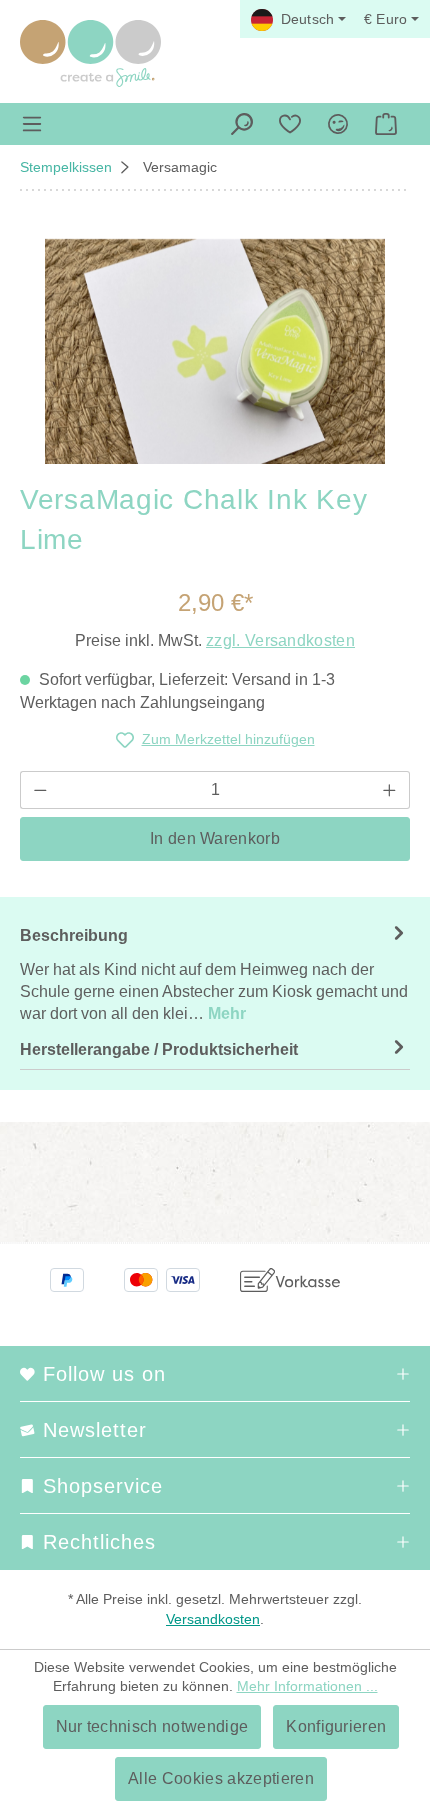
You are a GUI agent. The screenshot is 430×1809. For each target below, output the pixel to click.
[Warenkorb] (386, 124)
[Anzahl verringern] (40, 790)
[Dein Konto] (338, 124)
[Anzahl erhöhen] (390, 790)
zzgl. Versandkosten (280, 640)
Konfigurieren (336, 1726)
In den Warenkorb (215, 838)
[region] (215, 351)
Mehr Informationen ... (307, 1686)
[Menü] (32, 124)
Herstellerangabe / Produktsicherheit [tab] (159, 1049)
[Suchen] (242, 124)
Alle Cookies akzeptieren (221, 1778)
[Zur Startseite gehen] (90, 53)
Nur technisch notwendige (152, 1726)
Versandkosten (213, 1619)
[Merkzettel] (290, 124)
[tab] (215, 974)
